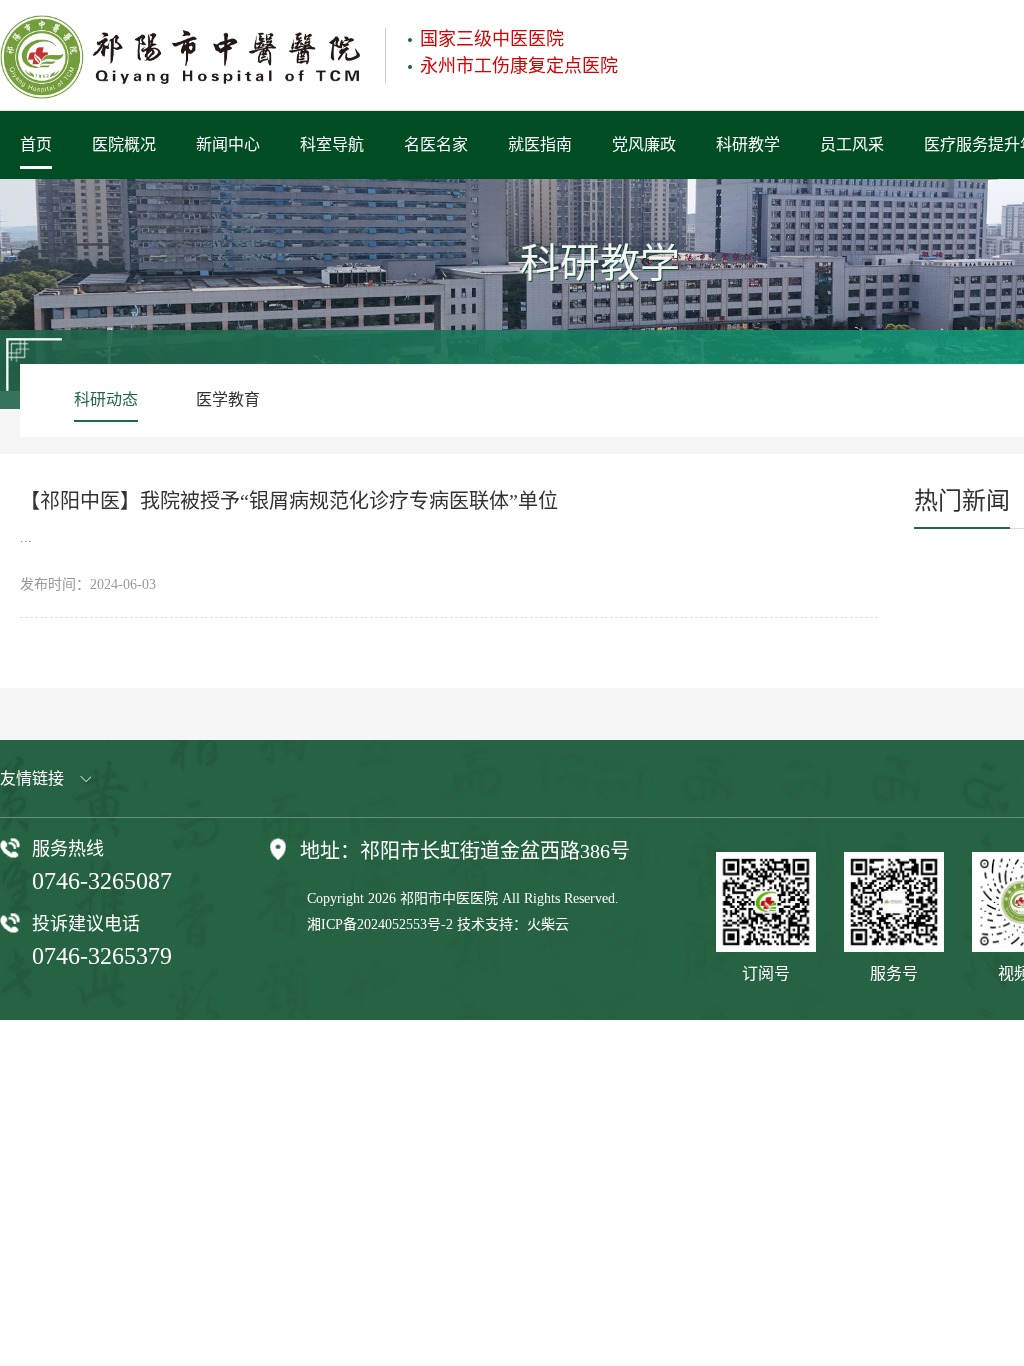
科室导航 (332, 144)
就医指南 (540, 144)
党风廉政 (644, 144)
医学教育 (228, 399)
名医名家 (436, 144)
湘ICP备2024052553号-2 (380, 924)
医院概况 (124, 144)
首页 (36, 144)
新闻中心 (228, 144)
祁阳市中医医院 (449, 898)
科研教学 (748, 144)
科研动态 (106, 399)
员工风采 (852, 144)
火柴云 (548, 924)
